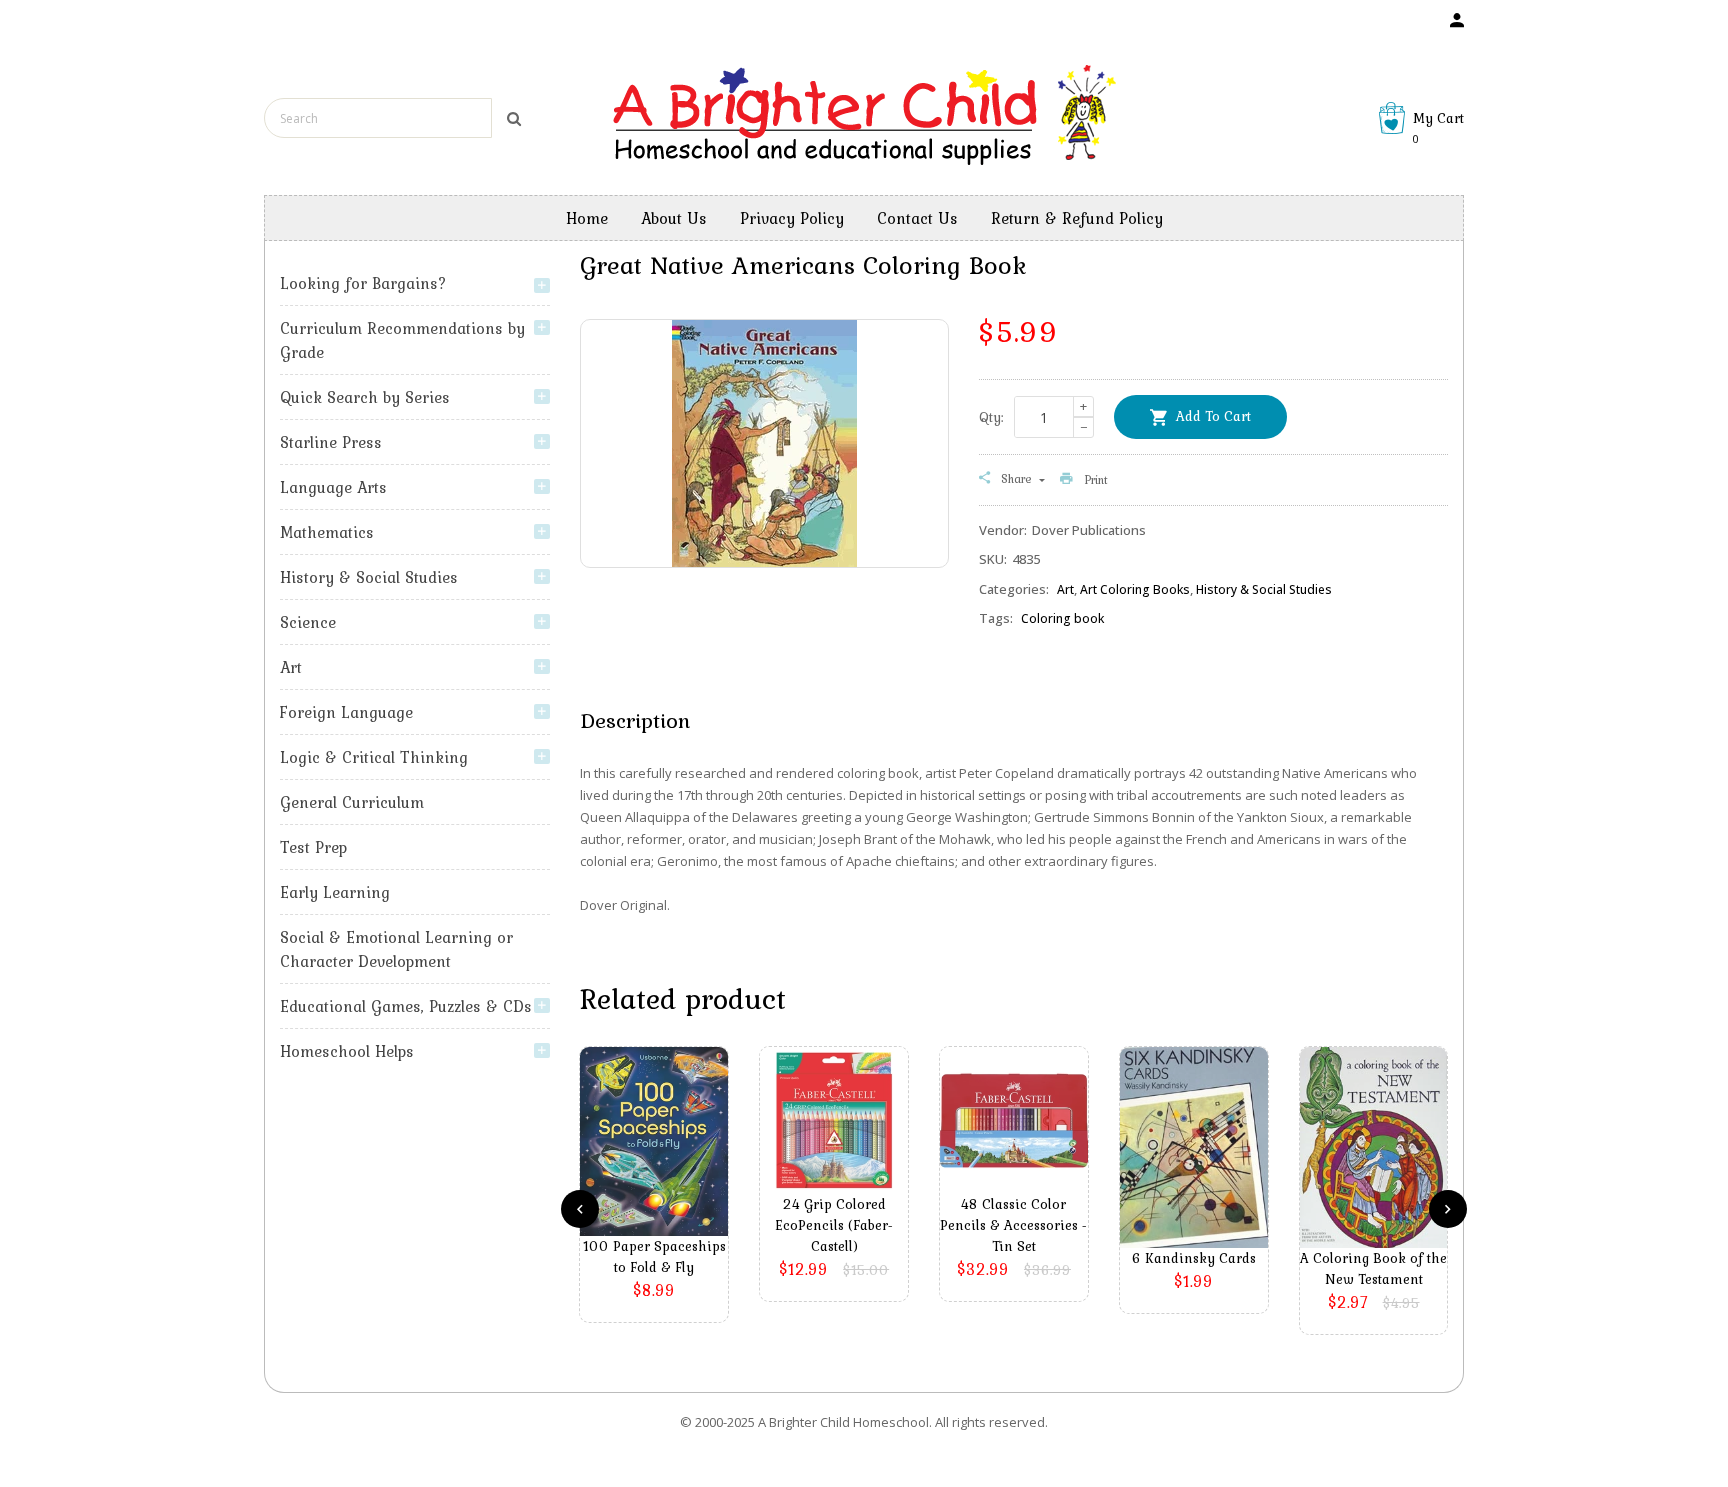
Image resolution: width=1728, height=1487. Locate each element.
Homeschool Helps (347, 1051)
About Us (674, 218)
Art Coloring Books (1135, 589)
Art (291, 667)
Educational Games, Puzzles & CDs (406, 1006)
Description (635, 720)
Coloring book (1062, 618)
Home (587, 218)
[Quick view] (659, 1171)
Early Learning (335, 892)
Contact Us (917, 218)
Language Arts (333, 487)
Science (308, 622)
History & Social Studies (369, 577)
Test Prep (313, 847)
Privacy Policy (792, 218)
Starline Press (331, 442)
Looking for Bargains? (363, 283)
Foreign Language (346, 712)
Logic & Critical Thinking (374, 757)
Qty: (991, 417)
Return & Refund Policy (1077, 218)
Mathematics (327, 532)
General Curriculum (352, 802)
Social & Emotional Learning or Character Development (396, 949)
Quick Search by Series (365, 397)
